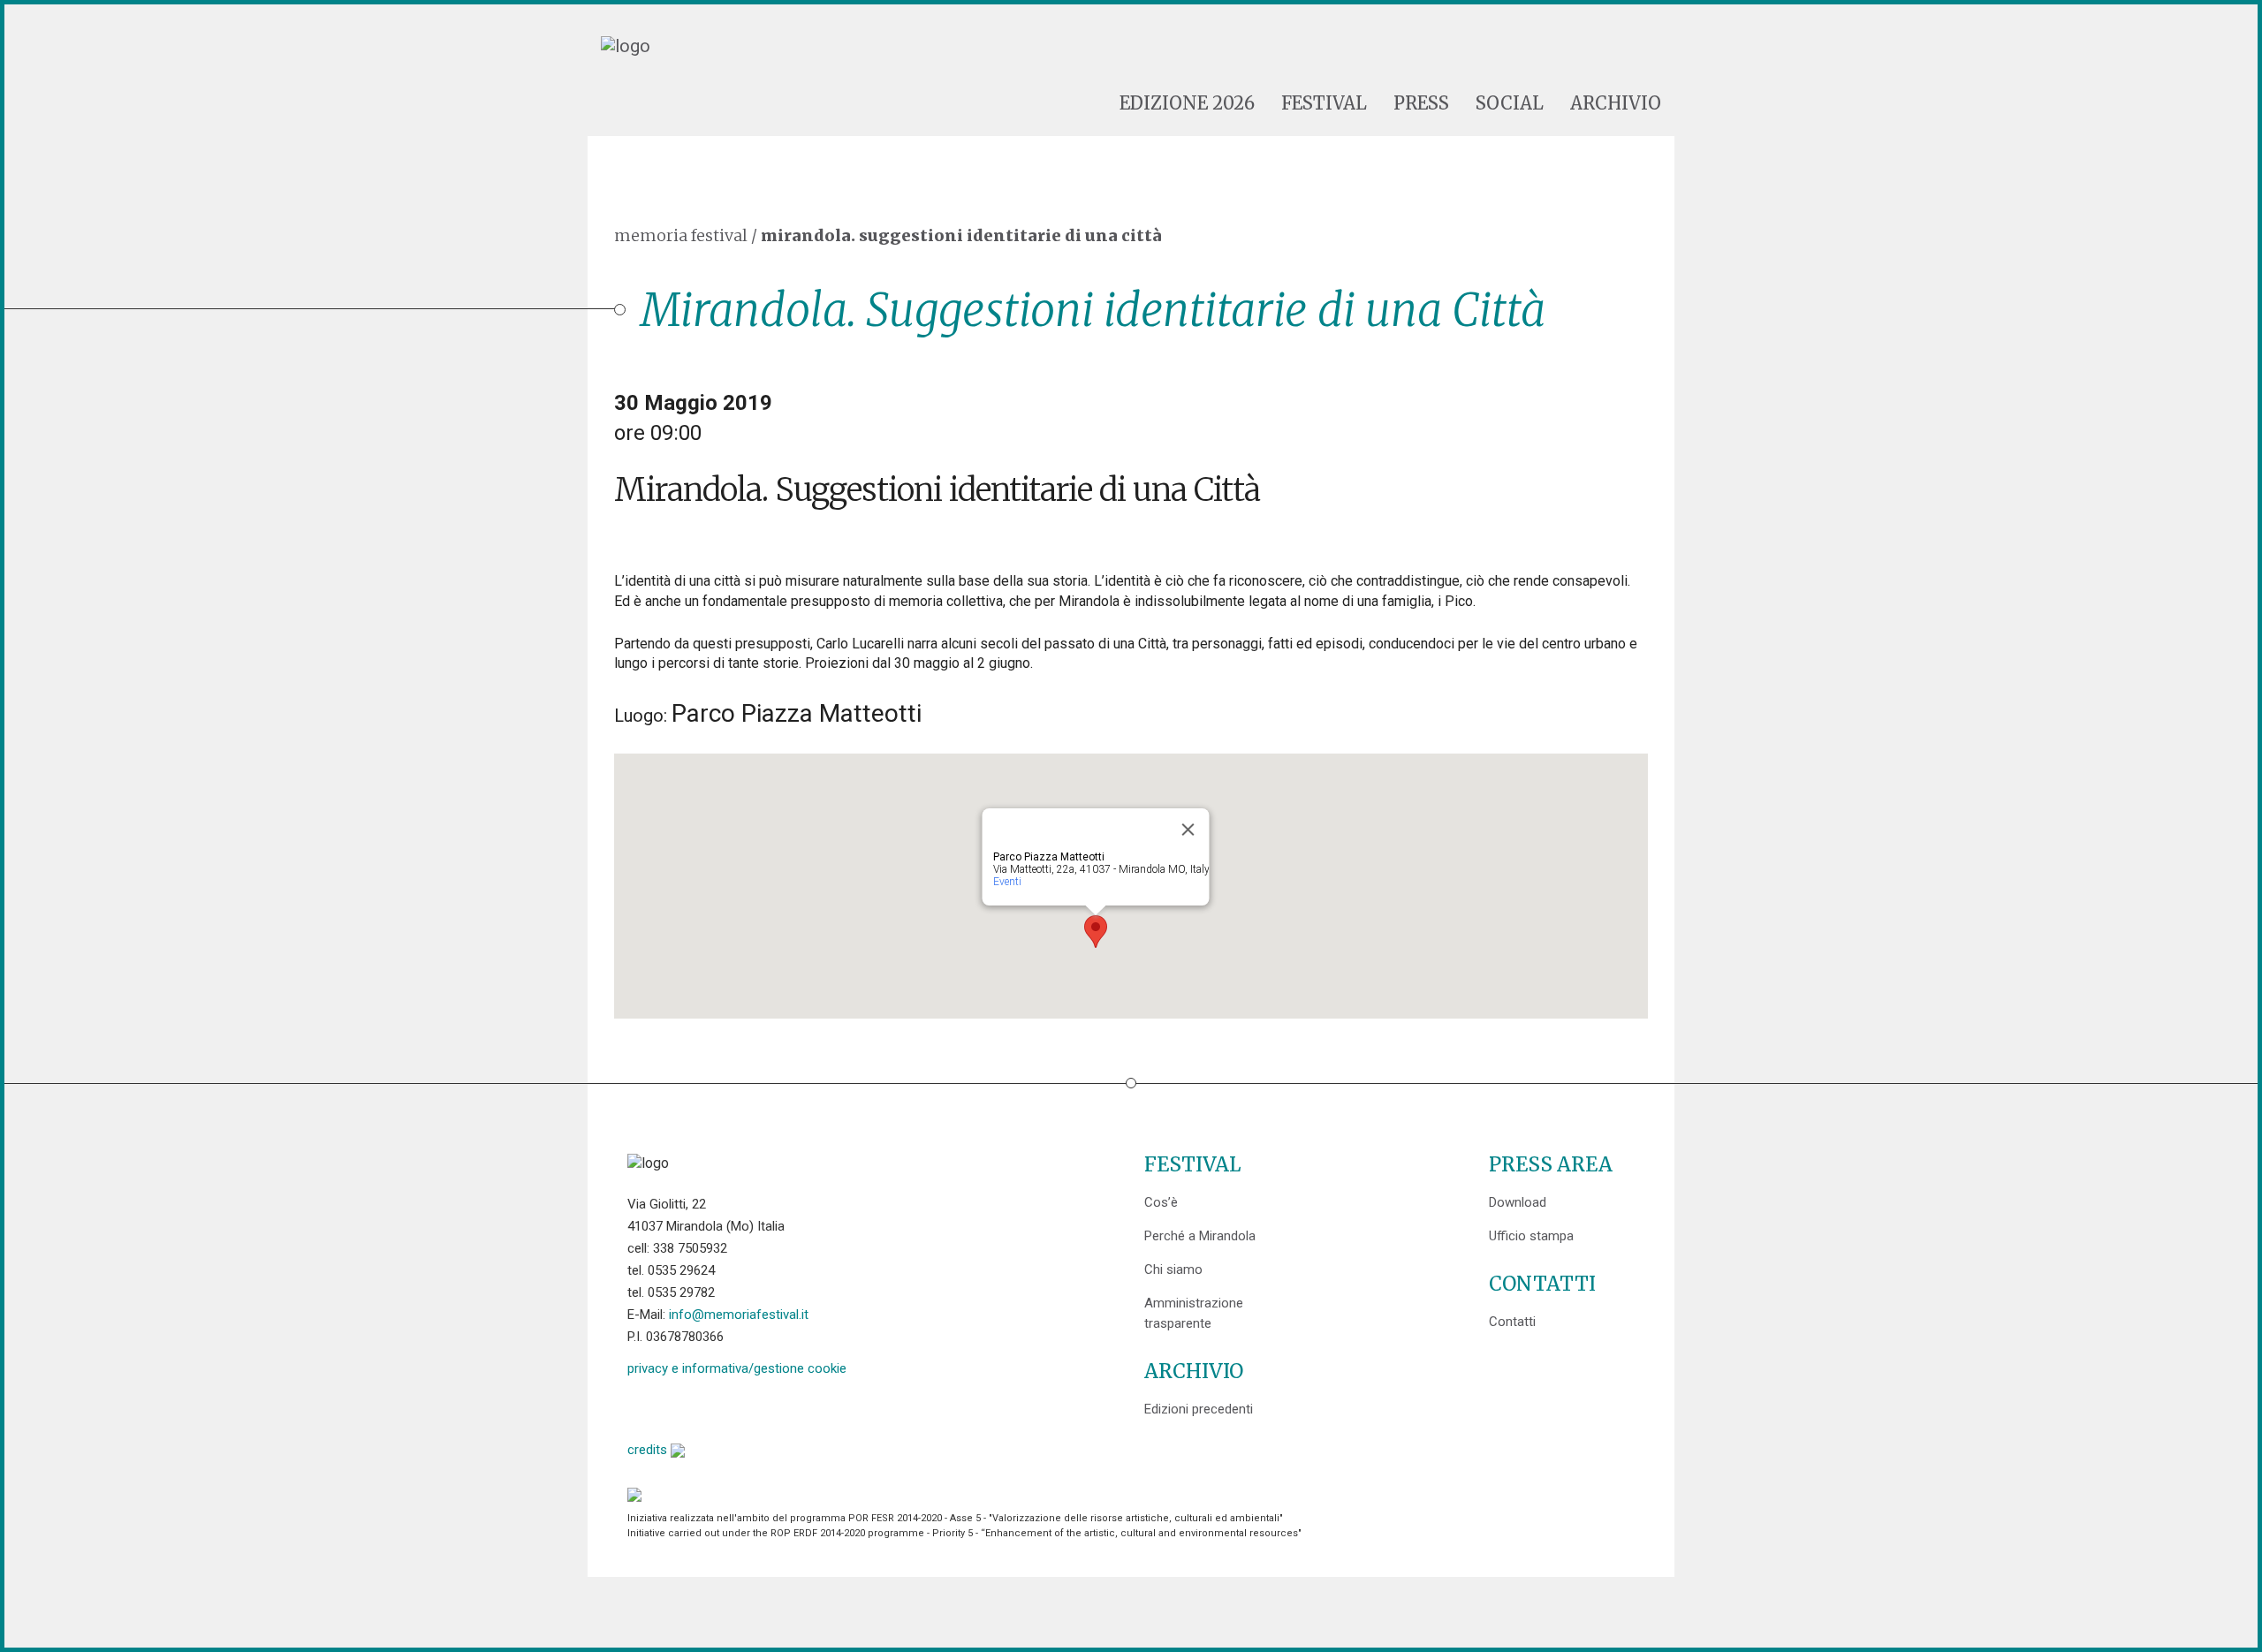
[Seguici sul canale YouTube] (731, 1407)
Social (1510, 103)
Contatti (1512, 1322)
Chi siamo (1173, 1269)
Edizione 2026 (1187, 103)
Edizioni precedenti (1199, 1409)
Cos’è (1161, 1202)
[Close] (1188, 830)
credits (649, 1450)
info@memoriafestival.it (739, 1315)
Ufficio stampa (1531, 1236)
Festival (1324, 103)
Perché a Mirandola (1200, 1236)
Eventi (1007, 882)
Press (1421, 103)
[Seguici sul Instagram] (776, 1407)
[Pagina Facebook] (641, 1407)
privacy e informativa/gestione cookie (737, 1368)
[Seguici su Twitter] (686, 1407)
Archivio (1616, 103)
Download (1518, 1202)
